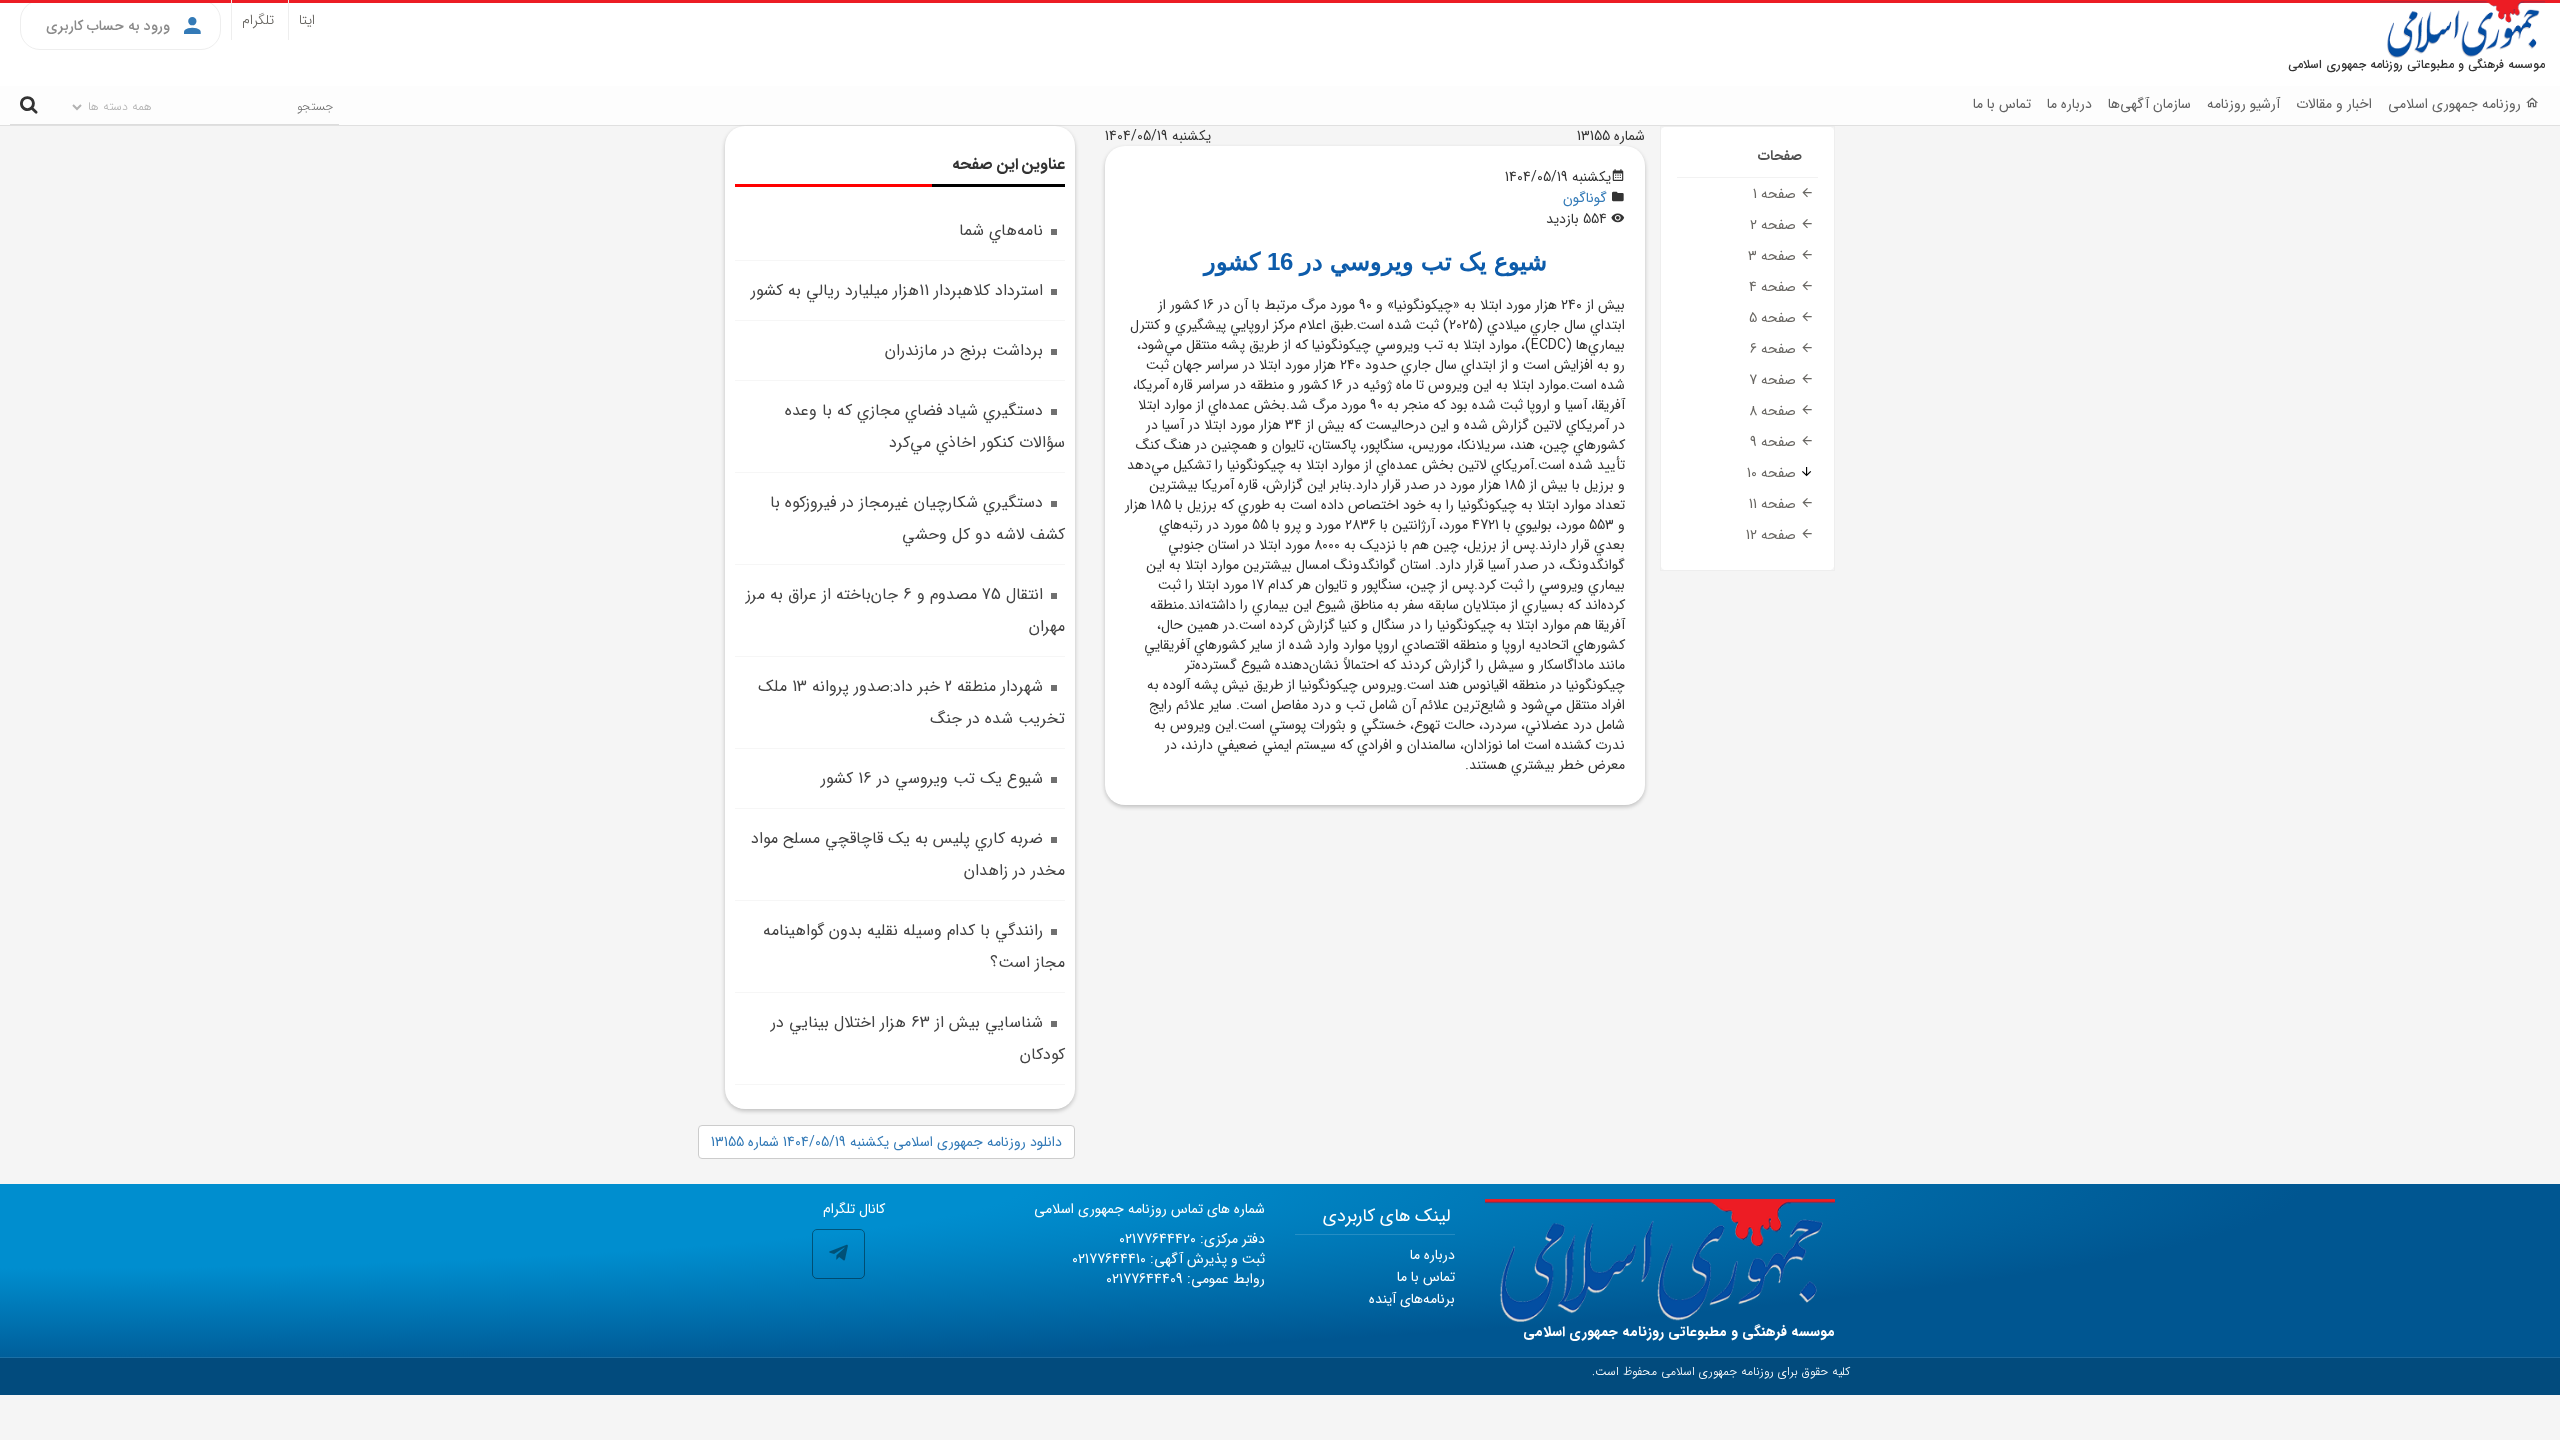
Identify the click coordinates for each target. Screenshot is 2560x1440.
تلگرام (258, 20)
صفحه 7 (1774, 380)
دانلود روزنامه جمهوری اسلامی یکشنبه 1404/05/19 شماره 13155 (886, 1142)
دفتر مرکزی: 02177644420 (1192, 1239)
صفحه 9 (1775, 442)
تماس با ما (2002, 104)
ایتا (307, 20)
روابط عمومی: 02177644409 (1185, 1279)
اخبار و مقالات (2334, 104)
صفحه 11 (1774, 504)
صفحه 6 (1775, 349)
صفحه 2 (1775, 225)
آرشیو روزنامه (2243, 104)
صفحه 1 (1776, 194)
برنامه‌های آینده (1412, 1299)
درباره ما (2069, 104)
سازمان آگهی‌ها (2149, 104)
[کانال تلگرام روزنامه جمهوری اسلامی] (838, 1254)
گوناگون (1585, 198)
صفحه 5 (1774, 318)
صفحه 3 (1774, 256)
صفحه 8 (1774, 411)
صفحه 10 (1773, 473)
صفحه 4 (1774, 287)
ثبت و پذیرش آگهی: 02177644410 (1168, 1259)
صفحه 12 (1773, 535)
